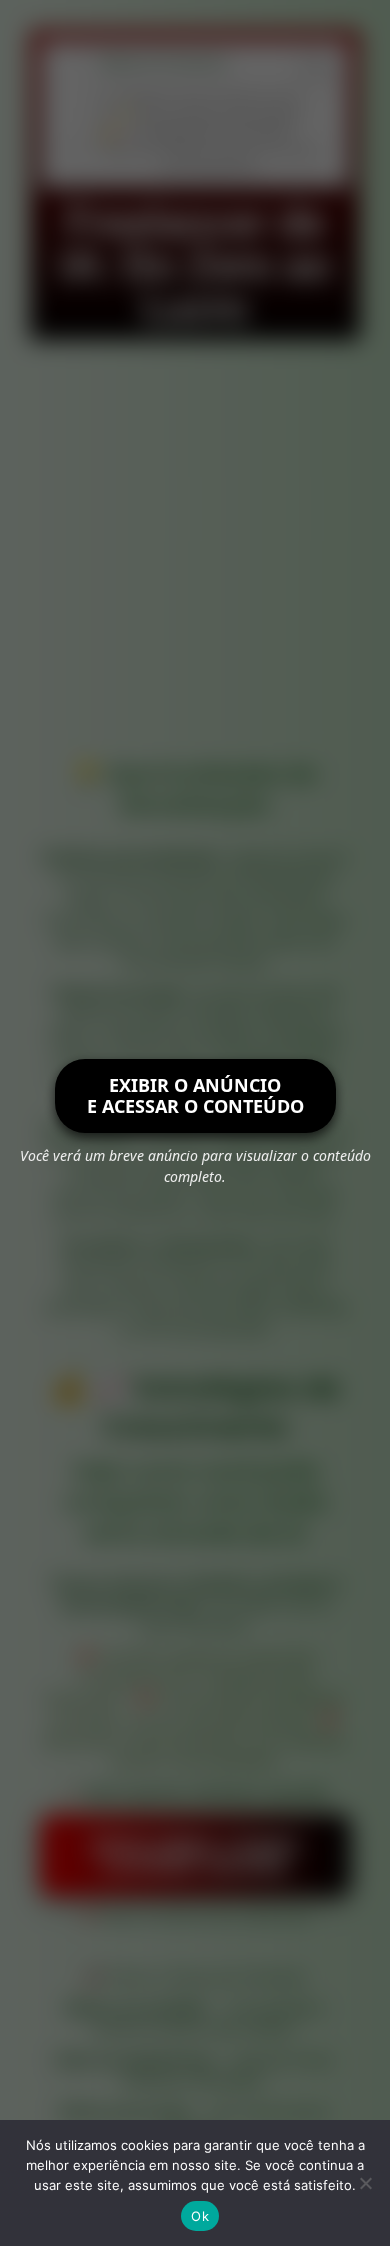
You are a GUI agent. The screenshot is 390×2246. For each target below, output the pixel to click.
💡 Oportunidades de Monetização (210, 113)
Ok (200, 2216)
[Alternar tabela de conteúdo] (306, 68)
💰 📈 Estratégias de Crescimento (196, 132)
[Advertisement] (195, 545)
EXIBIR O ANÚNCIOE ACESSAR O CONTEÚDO (195, 1095)
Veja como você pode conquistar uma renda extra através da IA (209, 159)
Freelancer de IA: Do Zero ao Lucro (210, 94)
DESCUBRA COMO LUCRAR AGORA (195, 1855)
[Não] (365, 2183)
